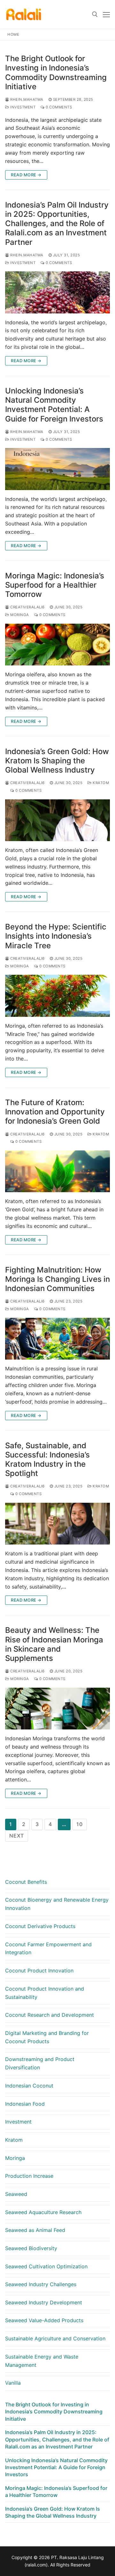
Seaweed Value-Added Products (44, 2320)
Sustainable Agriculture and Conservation (55, 2338)
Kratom (100, 783)
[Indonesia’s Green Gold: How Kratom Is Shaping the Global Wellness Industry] (57, 820)
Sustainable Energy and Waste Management (42, 2361)
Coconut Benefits (26, 1882)
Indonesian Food (25, 2104)
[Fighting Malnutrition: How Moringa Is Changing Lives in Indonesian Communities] (57, 1339)
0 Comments (58, 107)
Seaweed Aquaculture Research (43, 2212)
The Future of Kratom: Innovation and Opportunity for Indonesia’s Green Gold (55, 1112)
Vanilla (13, 2383)
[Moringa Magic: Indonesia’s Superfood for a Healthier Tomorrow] (57, 645)
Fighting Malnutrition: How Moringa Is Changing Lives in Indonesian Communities (57, 1279)
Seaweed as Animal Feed (35, 2230)
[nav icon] (106, 14)
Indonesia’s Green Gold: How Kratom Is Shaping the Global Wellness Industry (57, 761)
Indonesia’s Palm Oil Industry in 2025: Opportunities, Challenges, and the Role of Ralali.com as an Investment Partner (57, 224)
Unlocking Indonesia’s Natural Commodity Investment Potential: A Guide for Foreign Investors (54, 405)
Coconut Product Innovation (39, 1971)
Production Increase (29, 2176)
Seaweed (16, 2194)
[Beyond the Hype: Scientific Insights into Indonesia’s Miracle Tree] (57, 996)
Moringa (19, 615)
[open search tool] (95, 14)
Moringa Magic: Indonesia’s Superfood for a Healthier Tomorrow (55, 585)
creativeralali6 (27, 607)
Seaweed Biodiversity (31, 2248)
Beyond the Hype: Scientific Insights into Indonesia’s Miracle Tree (56, 936)
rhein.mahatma (26, 99)
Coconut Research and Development (50, 2015)
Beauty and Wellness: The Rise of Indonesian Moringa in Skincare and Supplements (54, 1644)
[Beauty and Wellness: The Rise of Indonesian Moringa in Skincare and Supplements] (57, 1709)
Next (17, 1836)
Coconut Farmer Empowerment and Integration (48, 1949)
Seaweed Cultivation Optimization (46, 2266)
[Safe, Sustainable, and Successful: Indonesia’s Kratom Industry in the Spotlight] (57, 1524)
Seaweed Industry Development (44, 2302)
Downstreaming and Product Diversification (40, 2063)
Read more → (26, 175)
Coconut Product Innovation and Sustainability (45, 1993)
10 (80, 1824)
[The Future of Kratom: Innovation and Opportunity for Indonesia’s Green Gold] (57, 1171)
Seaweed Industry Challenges (41, 2284)
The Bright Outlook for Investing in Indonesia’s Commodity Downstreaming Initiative (56, 73)
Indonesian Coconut (29, 2086)
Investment (22, 107)
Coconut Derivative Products (40, 1926)
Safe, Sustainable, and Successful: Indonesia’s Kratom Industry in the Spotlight (47, 1460)
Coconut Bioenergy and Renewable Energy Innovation (57, 1904)
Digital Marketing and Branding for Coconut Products (47, 2037)
